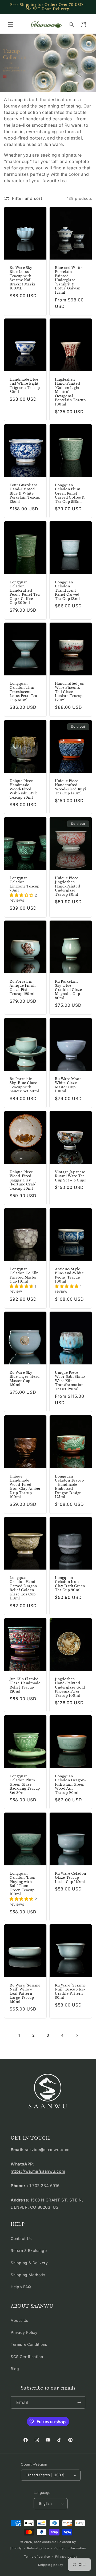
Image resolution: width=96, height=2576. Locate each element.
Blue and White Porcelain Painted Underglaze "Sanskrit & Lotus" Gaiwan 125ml (69, 280)
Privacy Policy (24, 2332)
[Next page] (77, 2035)
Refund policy (38, 2548)
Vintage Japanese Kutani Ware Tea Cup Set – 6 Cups (70, 1176)
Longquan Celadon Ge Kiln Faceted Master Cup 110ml (24, 1275)
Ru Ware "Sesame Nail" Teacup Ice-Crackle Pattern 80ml (70, 1992)
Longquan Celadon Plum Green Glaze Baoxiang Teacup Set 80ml (25, 1784)
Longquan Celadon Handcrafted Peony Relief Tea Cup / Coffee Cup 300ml (25, 593)
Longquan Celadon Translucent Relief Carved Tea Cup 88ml (67, 590)
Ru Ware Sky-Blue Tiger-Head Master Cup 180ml (25, 1379)
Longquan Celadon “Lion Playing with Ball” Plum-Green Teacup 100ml (23, 1884)
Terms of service (37, 2557)
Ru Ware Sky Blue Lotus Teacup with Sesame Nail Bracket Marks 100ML (22, 278)
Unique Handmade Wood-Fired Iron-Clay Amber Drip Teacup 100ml (25, 1486)
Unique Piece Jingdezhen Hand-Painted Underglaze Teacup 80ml (67, 886)
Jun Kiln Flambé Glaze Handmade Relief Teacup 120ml (25, 1685)
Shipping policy (51, 2565)
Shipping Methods (28, 2275)
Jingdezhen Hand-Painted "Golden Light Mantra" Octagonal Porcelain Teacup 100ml (70, 392)
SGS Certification (27, 2357)
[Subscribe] (79, 2402)
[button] (11, 25)
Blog (15, 2369)
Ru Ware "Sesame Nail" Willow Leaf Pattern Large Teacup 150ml (25, 1994)
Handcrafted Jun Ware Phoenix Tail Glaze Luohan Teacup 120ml (70, 692)
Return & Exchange (29, 2250)
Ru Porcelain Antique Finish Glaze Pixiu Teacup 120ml (23, 988)
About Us (19, 2320)
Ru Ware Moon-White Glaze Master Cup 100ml (69, 1085)
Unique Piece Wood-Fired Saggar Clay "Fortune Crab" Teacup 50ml (23, 1180)
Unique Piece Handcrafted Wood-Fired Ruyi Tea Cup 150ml (71, 787)
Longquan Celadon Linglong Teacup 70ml (25, 884)
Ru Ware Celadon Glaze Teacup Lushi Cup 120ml (71, 1877)
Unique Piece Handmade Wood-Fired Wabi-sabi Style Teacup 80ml (24, 789)
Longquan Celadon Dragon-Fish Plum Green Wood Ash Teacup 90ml (71, 1784)
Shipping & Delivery (29, 2263)
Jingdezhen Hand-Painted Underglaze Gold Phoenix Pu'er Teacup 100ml (70, 1687)
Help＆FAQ (21, 2287)
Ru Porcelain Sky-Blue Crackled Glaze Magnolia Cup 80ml (68, 990)
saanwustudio (45, 2542)
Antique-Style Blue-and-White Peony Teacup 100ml (69, 1275)
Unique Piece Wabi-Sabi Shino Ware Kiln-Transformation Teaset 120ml (70, 1381)
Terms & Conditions (29, 2344)
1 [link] (19, 2035)
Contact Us (21, 2238)
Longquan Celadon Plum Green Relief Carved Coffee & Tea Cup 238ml (70, 493)
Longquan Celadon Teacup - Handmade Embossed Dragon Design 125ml (69, 1486)
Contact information (70, 2548)
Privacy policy (66, 2557)
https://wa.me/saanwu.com (38, 2171)
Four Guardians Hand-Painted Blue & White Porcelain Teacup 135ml (25, 493)
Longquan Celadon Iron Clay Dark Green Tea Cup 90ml (70, 1584)
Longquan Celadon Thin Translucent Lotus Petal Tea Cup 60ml (23, 692)
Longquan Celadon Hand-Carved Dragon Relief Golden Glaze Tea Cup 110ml (23, 1588)
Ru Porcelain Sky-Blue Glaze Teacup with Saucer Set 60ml (24, 1085)
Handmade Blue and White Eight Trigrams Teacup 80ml (25, 386)
